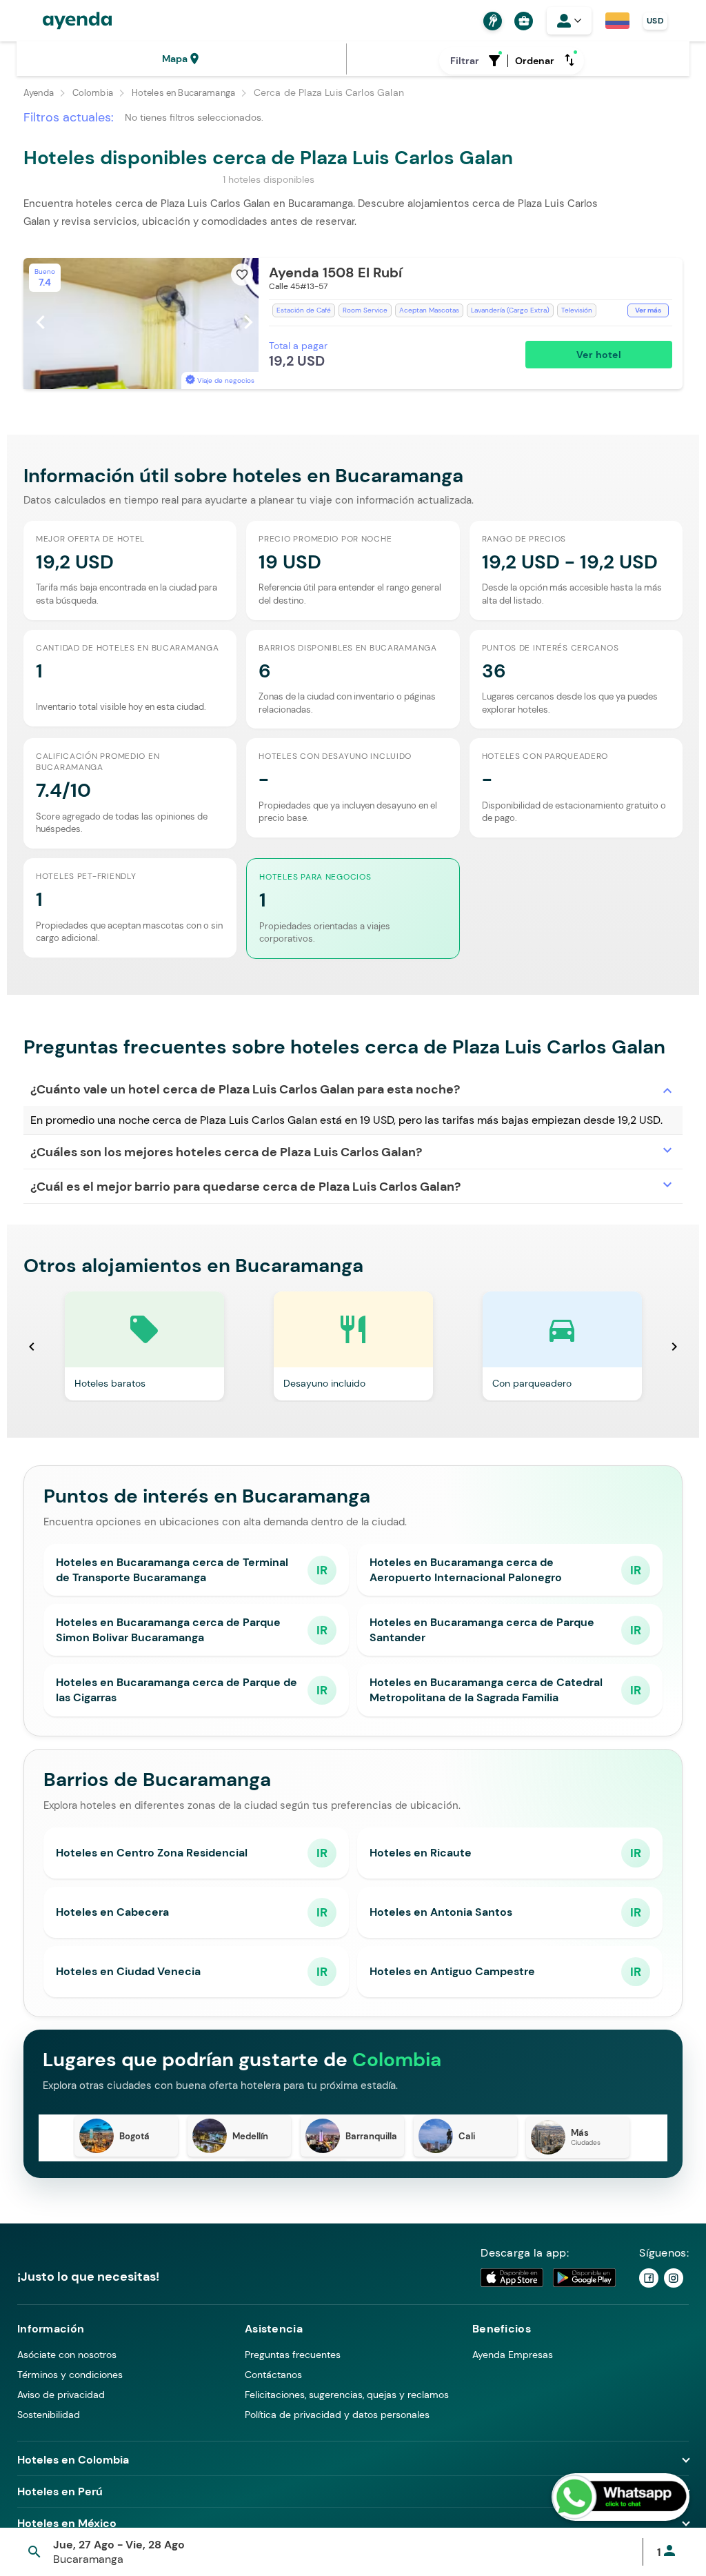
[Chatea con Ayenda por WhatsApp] (621, 2497)
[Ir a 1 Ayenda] (649, 2278)
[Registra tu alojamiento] (491, 21)
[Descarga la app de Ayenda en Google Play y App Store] (549, 2278)
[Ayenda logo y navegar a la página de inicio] (63, 21)
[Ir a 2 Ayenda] (674, 2278)
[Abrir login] (569, 21)
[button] (353, 324)
